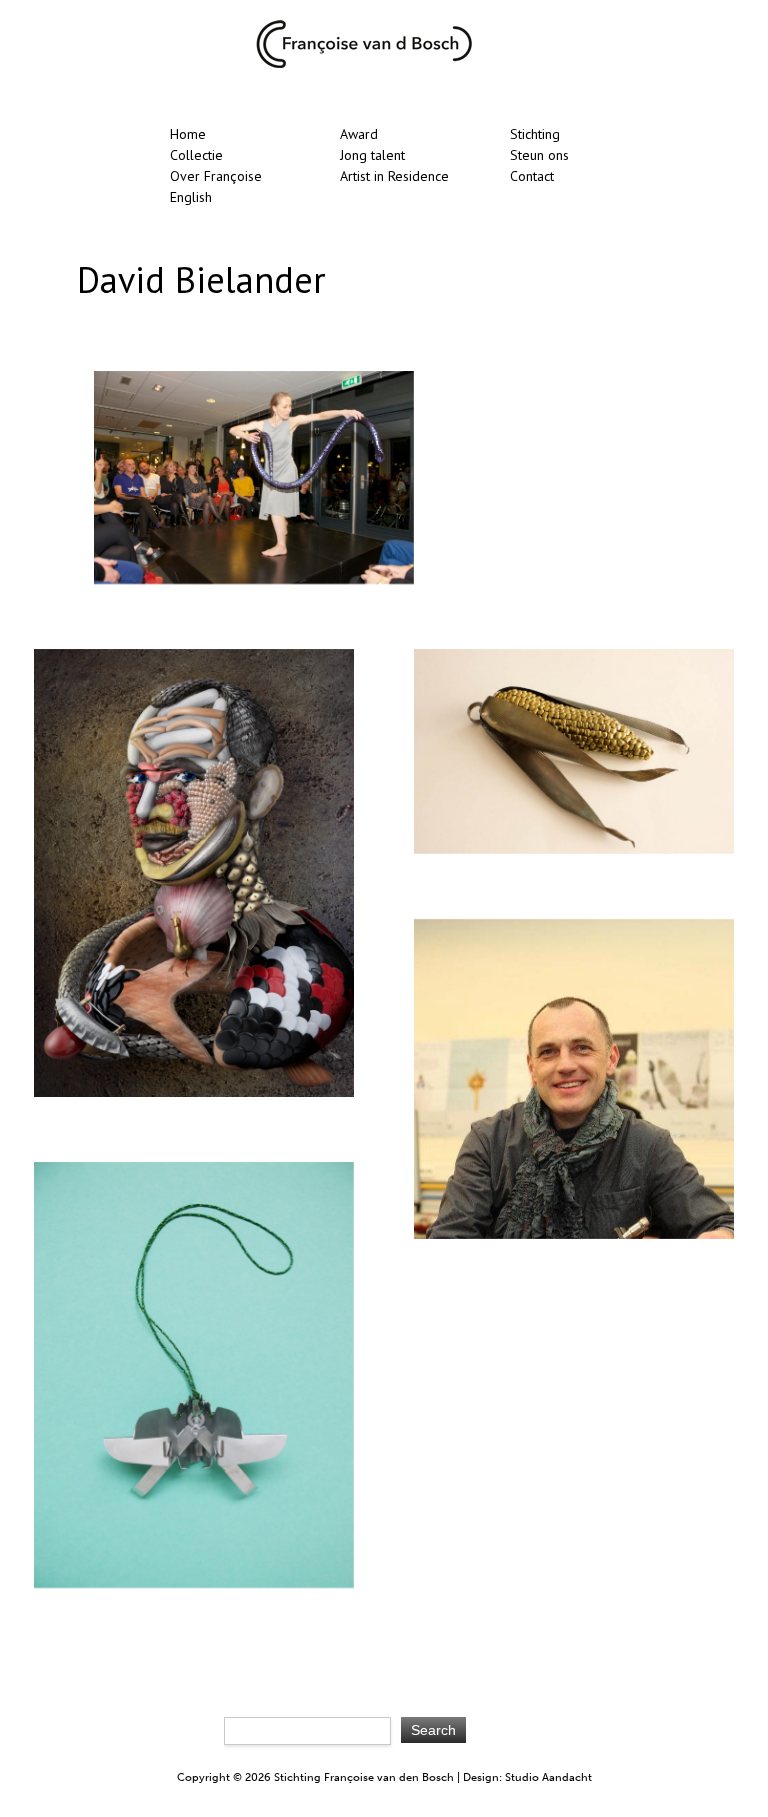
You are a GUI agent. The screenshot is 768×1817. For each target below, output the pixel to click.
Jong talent (372, 155)
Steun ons (539, 155)
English (191, 197)
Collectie (196, 155)
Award (359, 134)
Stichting (535, 134)
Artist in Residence (394, 176)
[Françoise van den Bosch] (364, 63)
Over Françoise (216, 176)
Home (188, 134)
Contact (532, 176)
